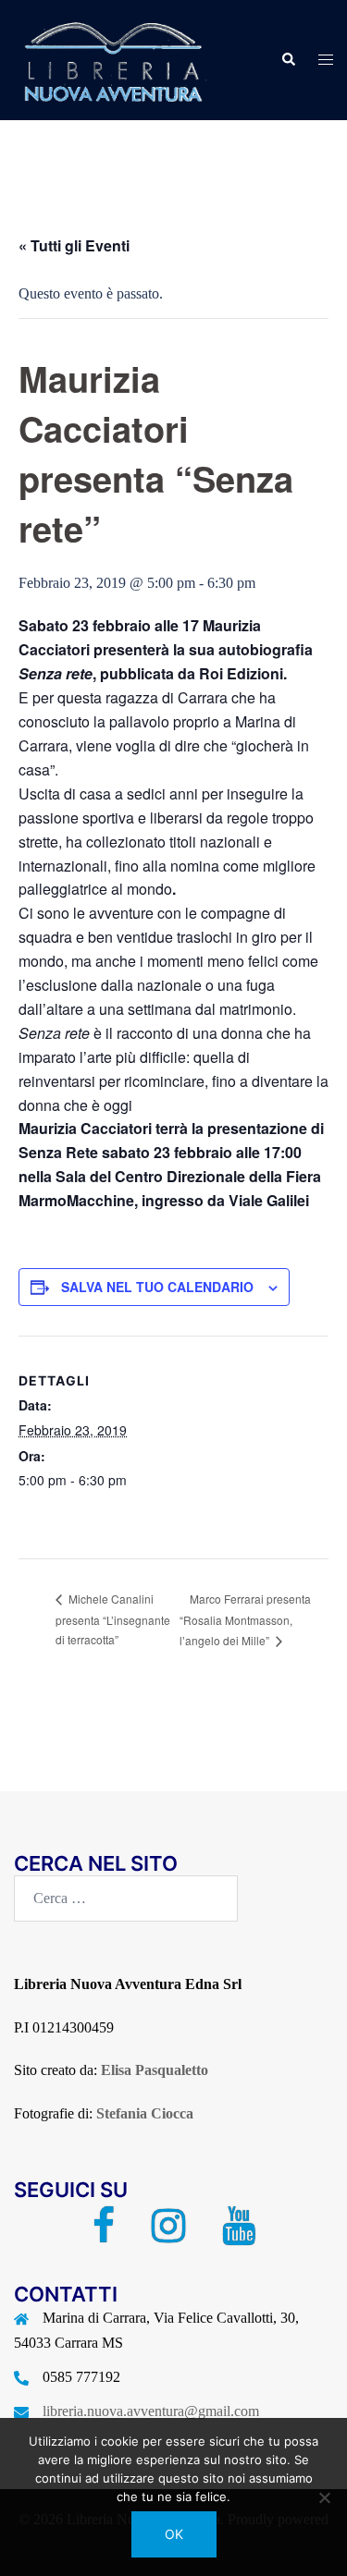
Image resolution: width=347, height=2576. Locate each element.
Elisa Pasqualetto (155, 2070)
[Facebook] (104, 2234)
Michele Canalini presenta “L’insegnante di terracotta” (113, 1619)
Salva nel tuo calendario (157, 1287)
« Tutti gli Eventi (74, 245)
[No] (324, 2497)
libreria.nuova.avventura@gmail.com (151, 2411)
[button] (288, 60)
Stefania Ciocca (145, 2113)
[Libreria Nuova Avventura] (111, 59)
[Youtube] (239, 2234)
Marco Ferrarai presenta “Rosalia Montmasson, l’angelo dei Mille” (245, 1619)
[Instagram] (168, 2234)
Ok (174, 2534)
